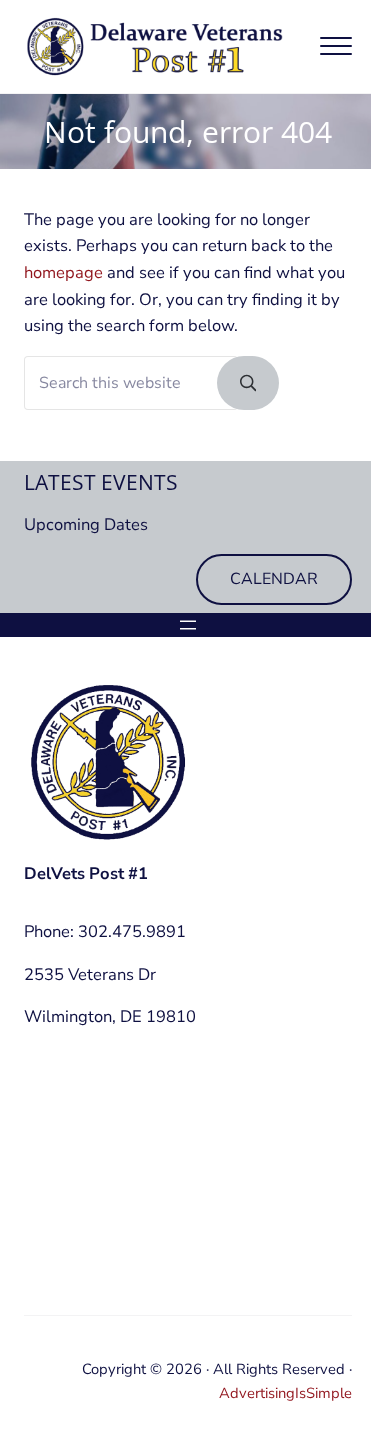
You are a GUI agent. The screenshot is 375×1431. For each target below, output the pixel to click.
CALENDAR (274, 579)
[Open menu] (188, 625)
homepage (63, 272)
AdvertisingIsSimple (285, 1393)
